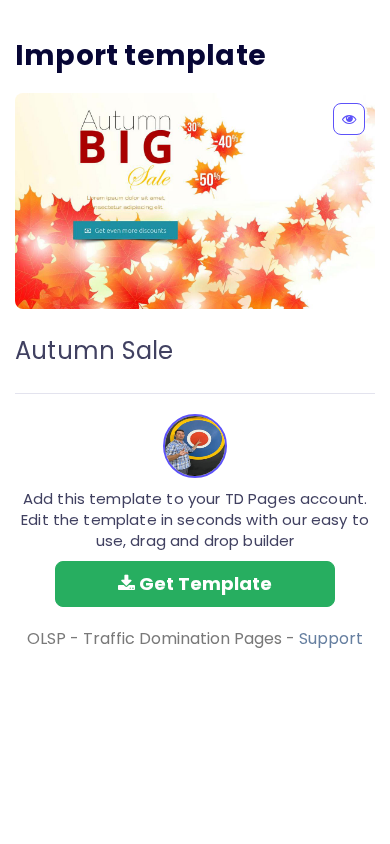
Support (331, 638)
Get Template (203, 583)
